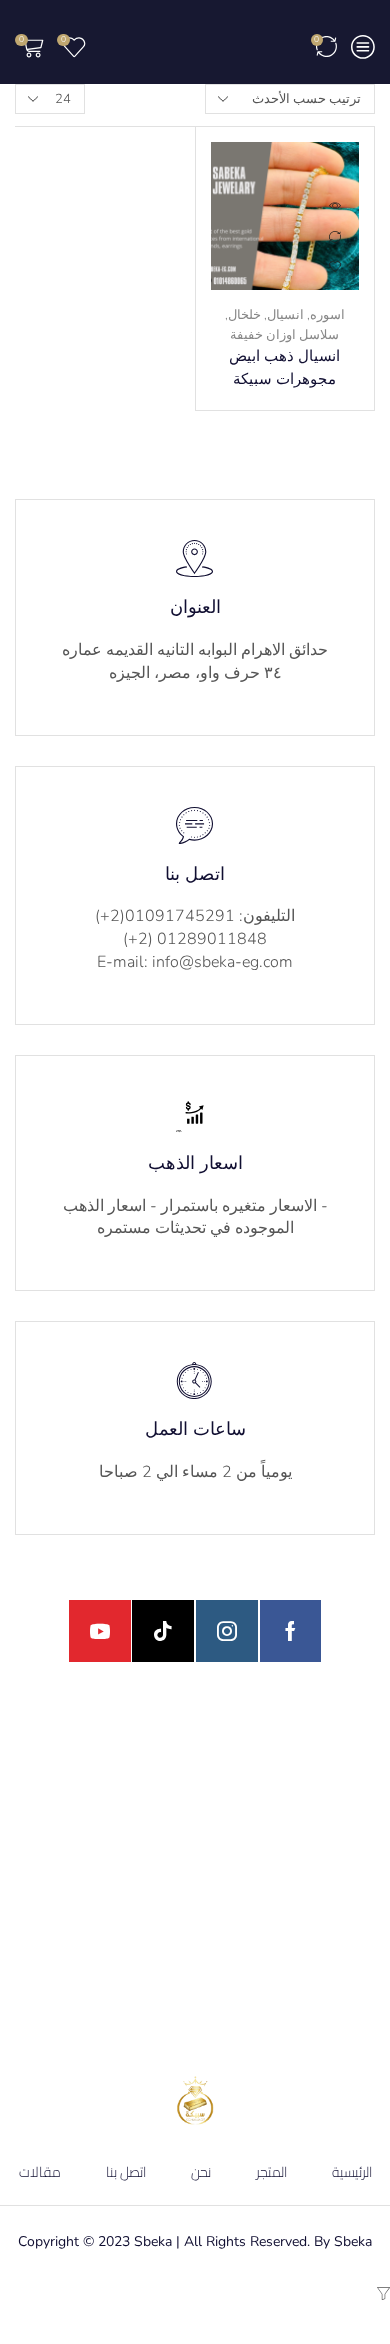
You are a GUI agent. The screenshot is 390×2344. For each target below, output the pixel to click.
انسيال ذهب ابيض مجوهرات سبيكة (284, 367)
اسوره (327, 315)
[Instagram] (227, 1631)
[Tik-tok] (163, 1631)
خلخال (244, 315)
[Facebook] (290, 1631)
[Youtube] (100, 1631)
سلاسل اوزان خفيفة (284, 335)
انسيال (285, 315)
